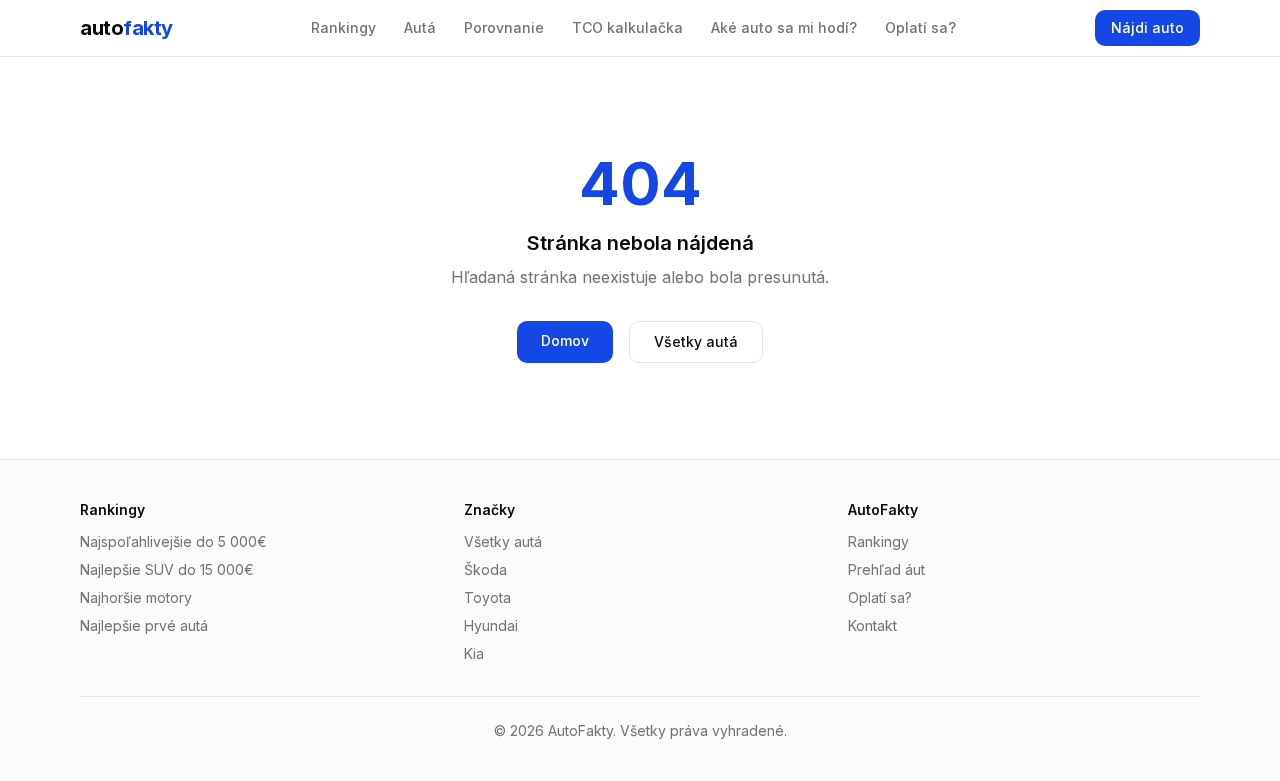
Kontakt (872, 625)
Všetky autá (696, 341)
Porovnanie (504, 27)
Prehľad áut (886, 569)
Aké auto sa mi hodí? (784, 27)
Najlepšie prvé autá (144, 625)
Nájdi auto (1147, 27)
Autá (420, 27)
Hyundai (491, 625)
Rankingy (343, 27)
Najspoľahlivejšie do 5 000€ (173, 541)
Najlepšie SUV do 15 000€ (167, 569)
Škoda (485, 569)
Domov (565, 340)
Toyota (487, 597)
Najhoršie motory (136, 597)
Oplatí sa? (920, 27)
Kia (474, 653)
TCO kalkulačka (627, 27)
